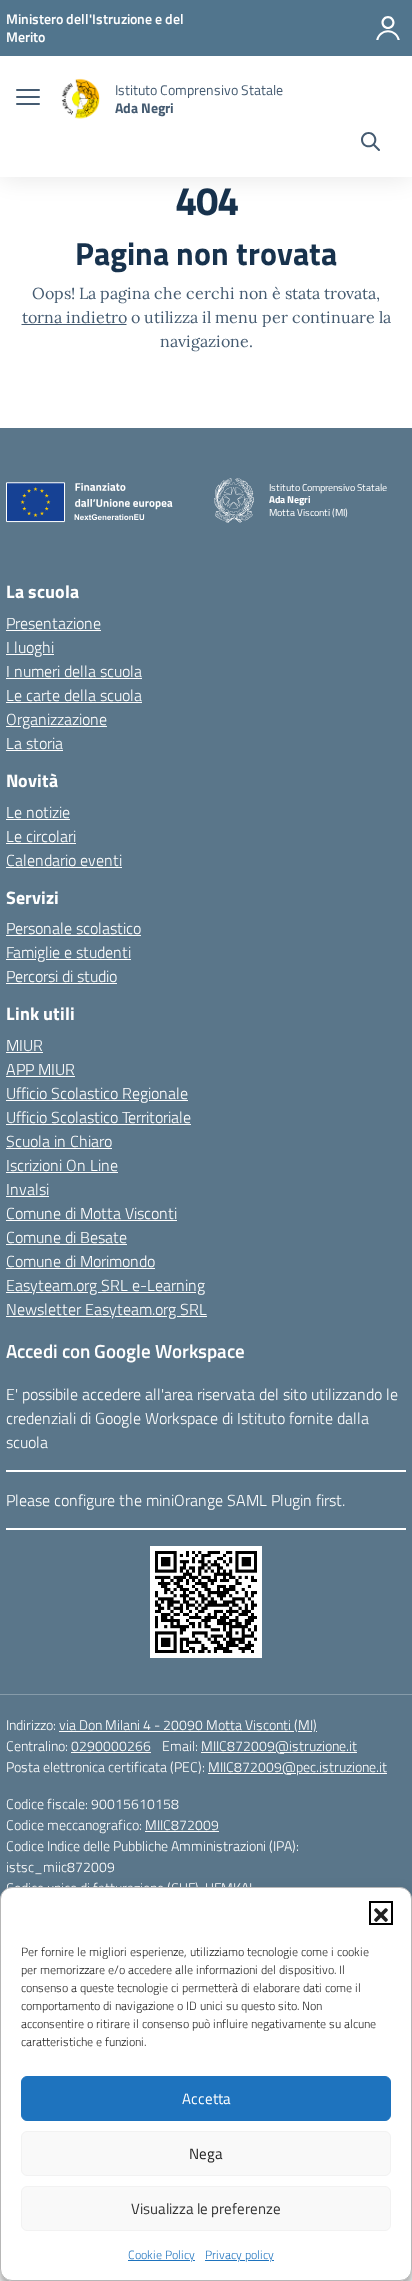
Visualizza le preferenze (206, 2208)
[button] (381, 1913)
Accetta (206, 2098)
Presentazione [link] (53, 623)
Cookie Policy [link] (161, 2254)
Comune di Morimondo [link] (80, 1261)
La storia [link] (34, 743)
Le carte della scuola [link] (74, 695)
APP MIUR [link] (40, 1069)
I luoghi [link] (30, 647)
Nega (206, 2153)
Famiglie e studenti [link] (68, 952)
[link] (95, 27)
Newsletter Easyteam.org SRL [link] (106, 1309)
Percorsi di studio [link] (61, 976)
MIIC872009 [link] (182, 1824)
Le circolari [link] (41, 836)
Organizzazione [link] (56, 719)
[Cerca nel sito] (370, 144)
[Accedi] (388, 28)
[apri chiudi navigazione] (28, 99)
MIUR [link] (24, 1045)
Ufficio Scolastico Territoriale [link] (98, 1117)
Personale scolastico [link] (73, 928)
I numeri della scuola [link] (74, 671)
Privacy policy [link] (239, 2254)
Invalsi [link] (27, 1189)
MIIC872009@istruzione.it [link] (279, 1745)
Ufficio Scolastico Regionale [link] (97, 1093)
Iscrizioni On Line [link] (62, 1165)
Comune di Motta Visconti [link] (91, 1213)
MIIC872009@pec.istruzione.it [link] (297, 1766)
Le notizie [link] (38, 812)
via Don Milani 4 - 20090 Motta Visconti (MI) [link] (188, 1724)
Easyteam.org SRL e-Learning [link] (105, 1285)
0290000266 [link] (111, 1745)
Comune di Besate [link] (66, 1237)
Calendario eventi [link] (64, 860)
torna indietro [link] (74, 317)
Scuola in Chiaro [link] (59, 1141)
